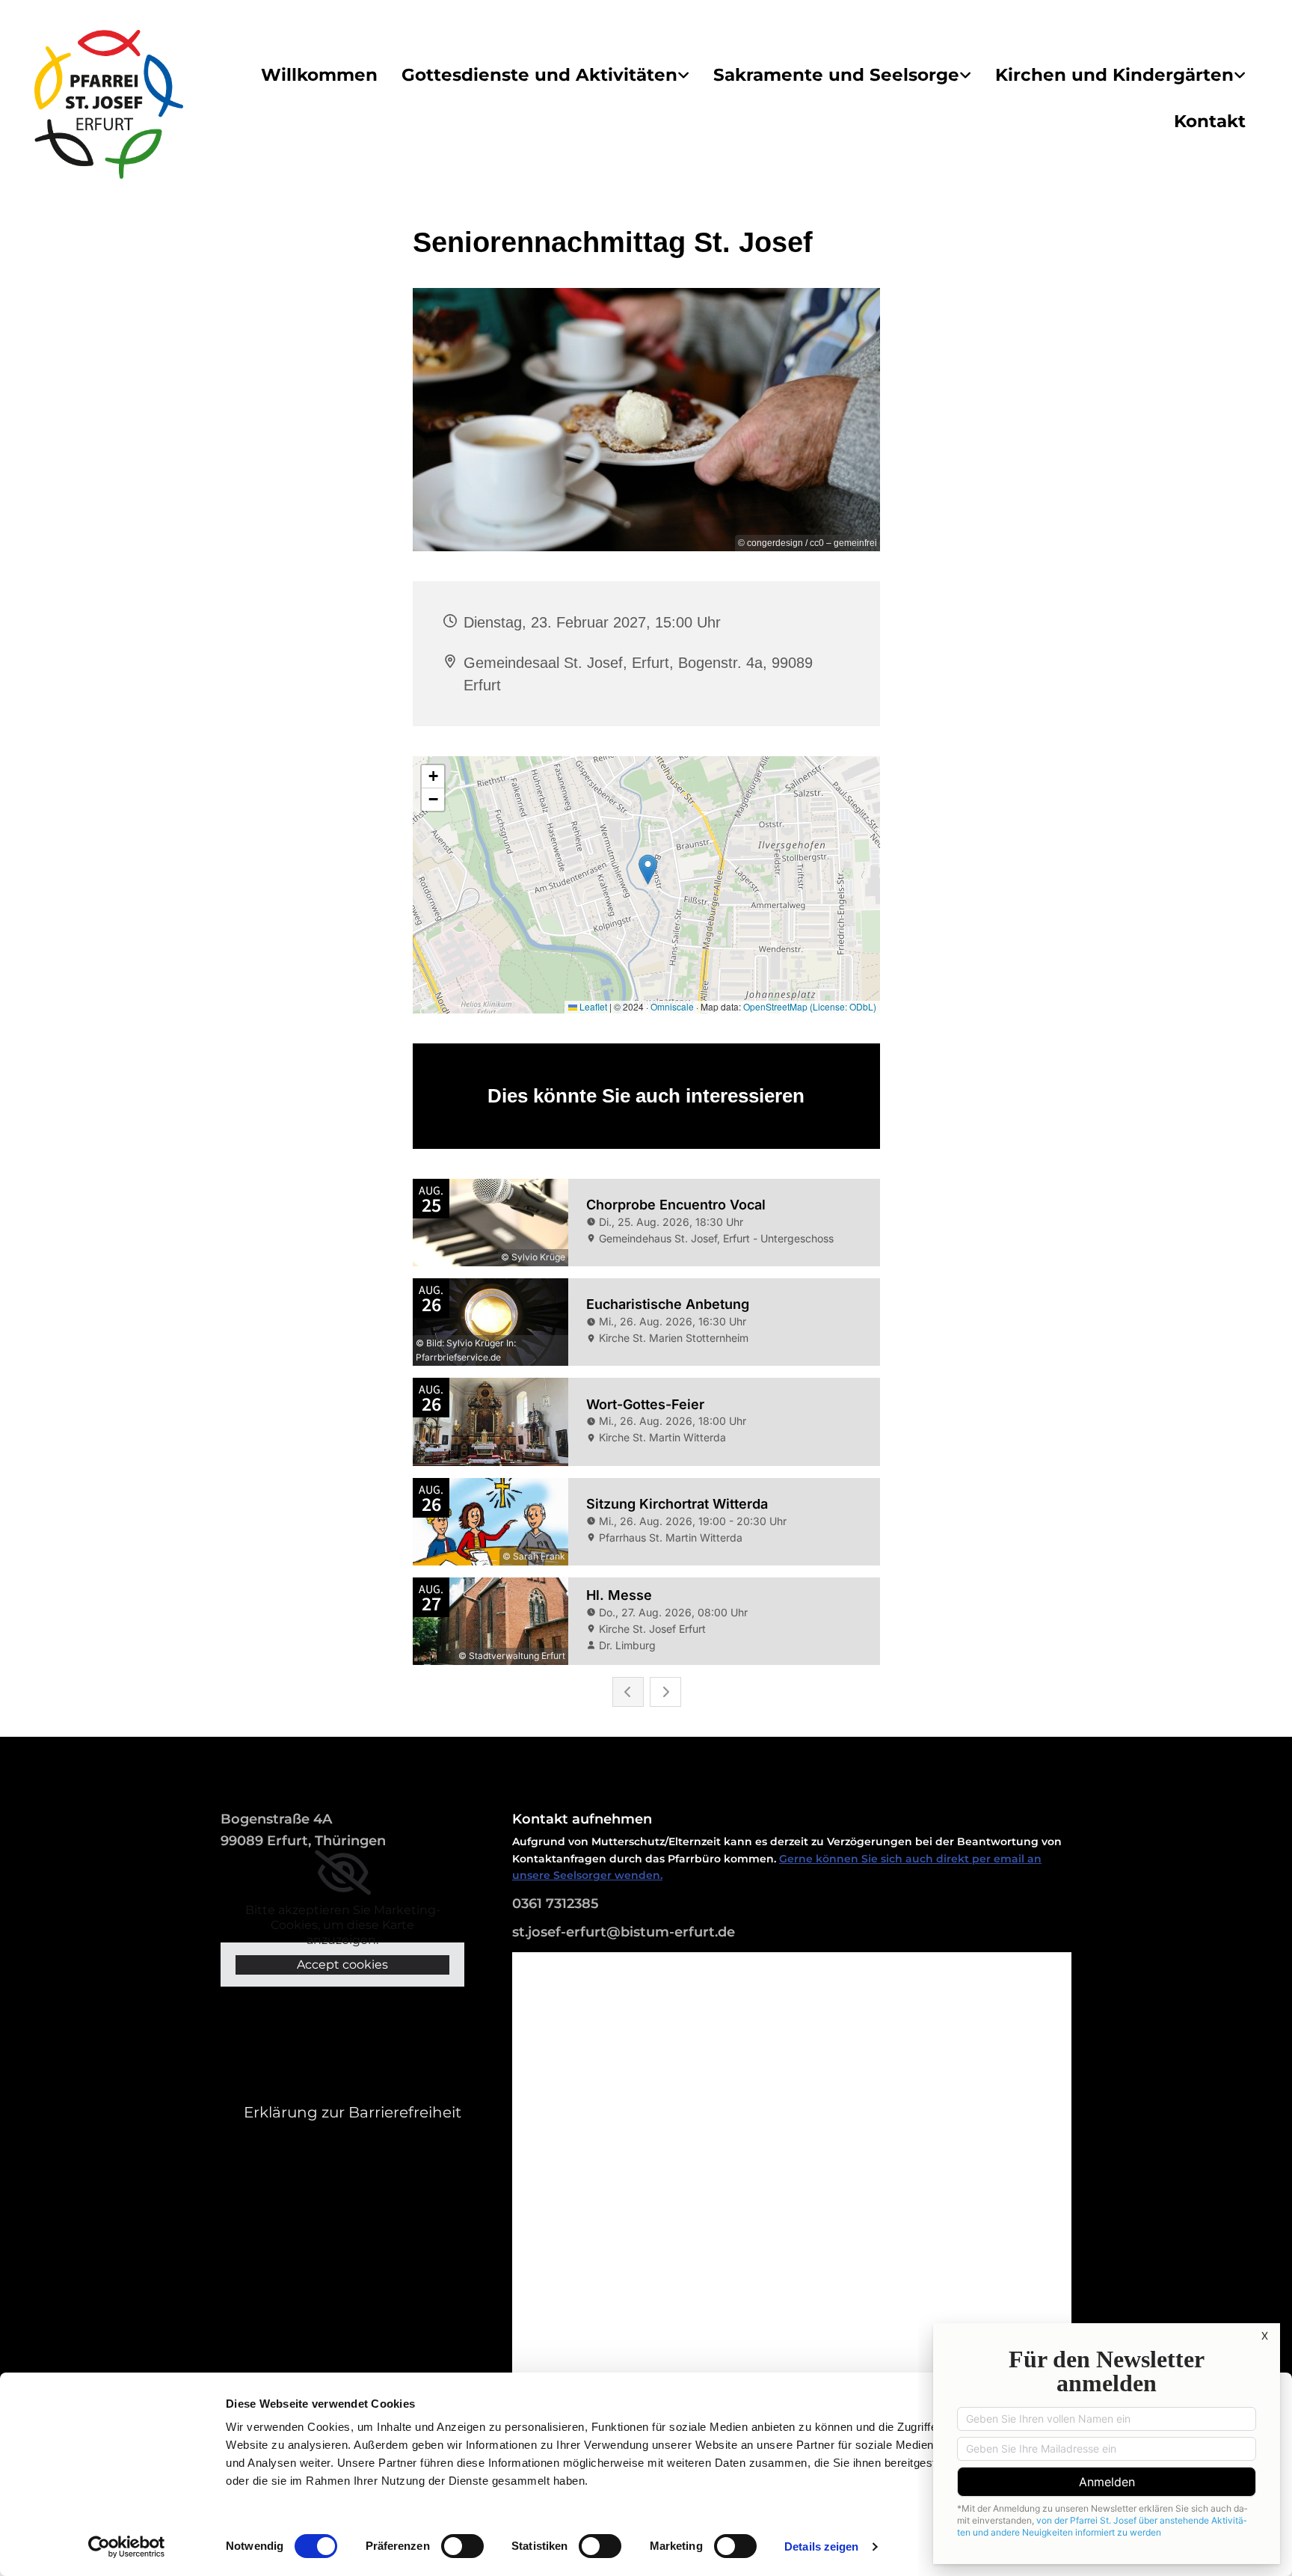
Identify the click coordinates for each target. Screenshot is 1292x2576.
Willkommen (319, 75)
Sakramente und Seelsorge (836, 75)
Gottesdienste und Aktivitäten (539, 75)
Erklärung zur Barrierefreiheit (353, 2112)
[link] (545, 76)
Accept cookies (342, 1965)
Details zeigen (821, 2546)
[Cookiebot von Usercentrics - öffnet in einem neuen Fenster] (127, 2547)
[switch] (462, 2546)
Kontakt (1210, 121)
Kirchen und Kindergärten (1114, 75)
